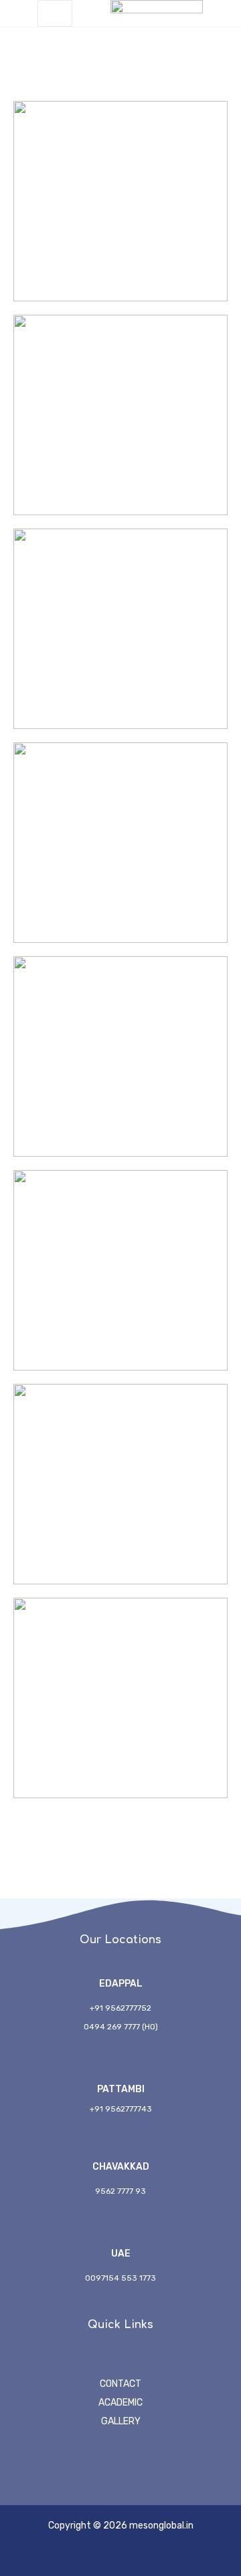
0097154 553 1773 (120, 2278)
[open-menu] (55, 13)
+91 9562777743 (121, 2109)
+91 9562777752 (120, 2008)
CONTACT (120, 2384)
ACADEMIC (120, 2403)
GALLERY (121, 2421)
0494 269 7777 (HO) (121, 2027)
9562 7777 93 (120, 2191)
